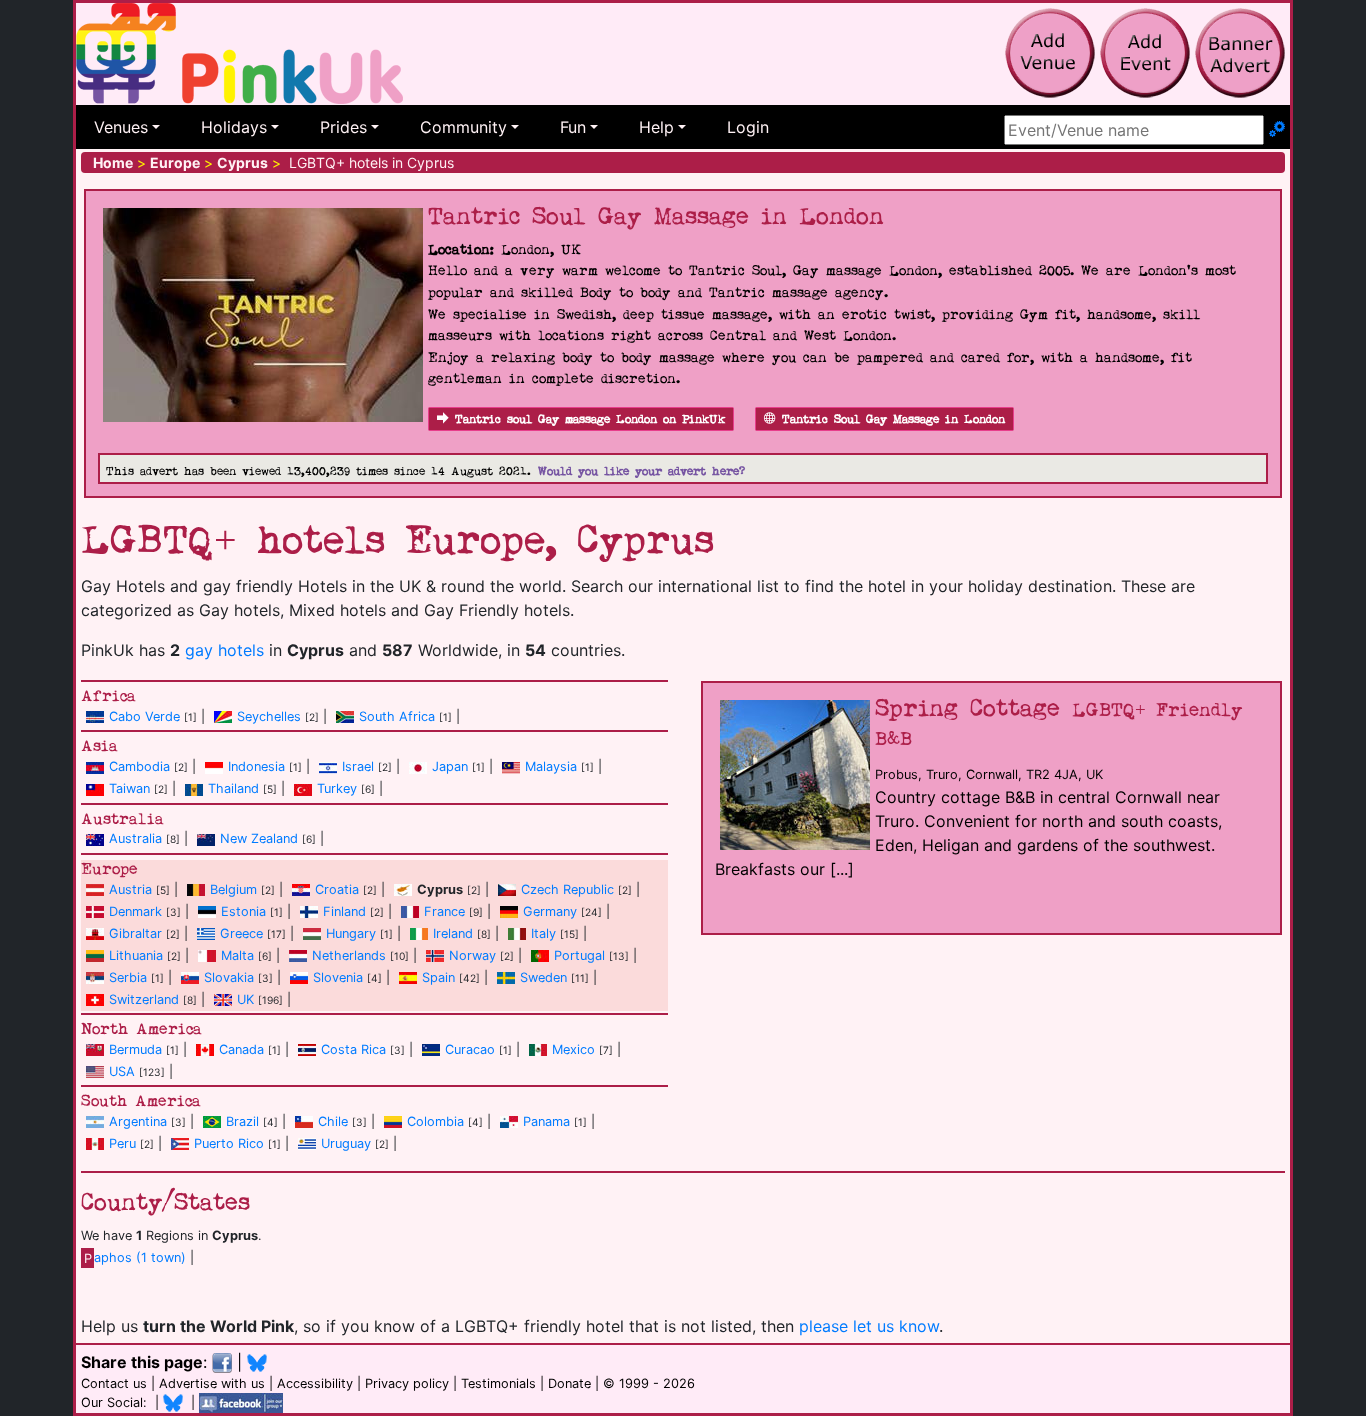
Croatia (337, 889)
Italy (543, 933)
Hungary (351, 933)
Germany (550, 911)
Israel (358, 766)
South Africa (397, 716)
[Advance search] (1277, 130)
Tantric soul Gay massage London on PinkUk (590, 419)
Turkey (337, 788)
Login (748, 127)
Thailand (233, 788)
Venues (121, 127)
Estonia (243, 911)
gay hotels (224, 650)
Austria (130, 889)
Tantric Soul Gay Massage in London (893, 419)
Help (656, 127)
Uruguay (346, 1143)
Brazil (242, 1121)
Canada (241, 1049)
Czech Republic (567, 889)
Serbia (128, 977)
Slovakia (229, 977)
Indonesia (256, 766)
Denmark (135, 911)
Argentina (138, 1121)
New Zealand (259, 838)
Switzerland (144, 999)
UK (245, 999)
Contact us (114, 1383)
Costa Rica (353, 1049)
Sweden (543, 977)
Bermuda (135, 1049)
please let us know (869, 1326)
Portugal (579, 955)
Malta (237, 955)
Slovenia (338, 977)
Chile (333, 1121)
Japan (450, 766)
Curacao (470, 1049)
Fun (573, 127)
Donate (569, 1383)
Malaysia (551, 766)
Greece (241, 933)
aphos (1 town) (135, 1257)
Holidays (234, 127)
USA (122, 1071)
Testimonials (498, 1383)
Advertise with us (212, 1383)
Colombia (435, 1121)
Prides (343, 127)
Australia (135, 838)
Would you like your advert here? (641, 471)
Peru (122, 1143)
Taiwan (129, 788)
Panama (546, 1121)
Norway (472, 955)
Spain (438, 977)
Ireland (453, 933)
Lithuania (136, 955)
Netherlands (349, 955)
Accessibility (315, 1383)
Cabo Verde (144, 716)
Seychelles (269, 716)
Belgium (233, 889)
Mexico (573, 1049)
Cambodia (139, 766)
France (444, 911)
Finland (344, 911)
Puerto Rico (229, 1143)
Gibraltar (135, 933)
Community (463, 127)
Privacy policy (407, 1383)
